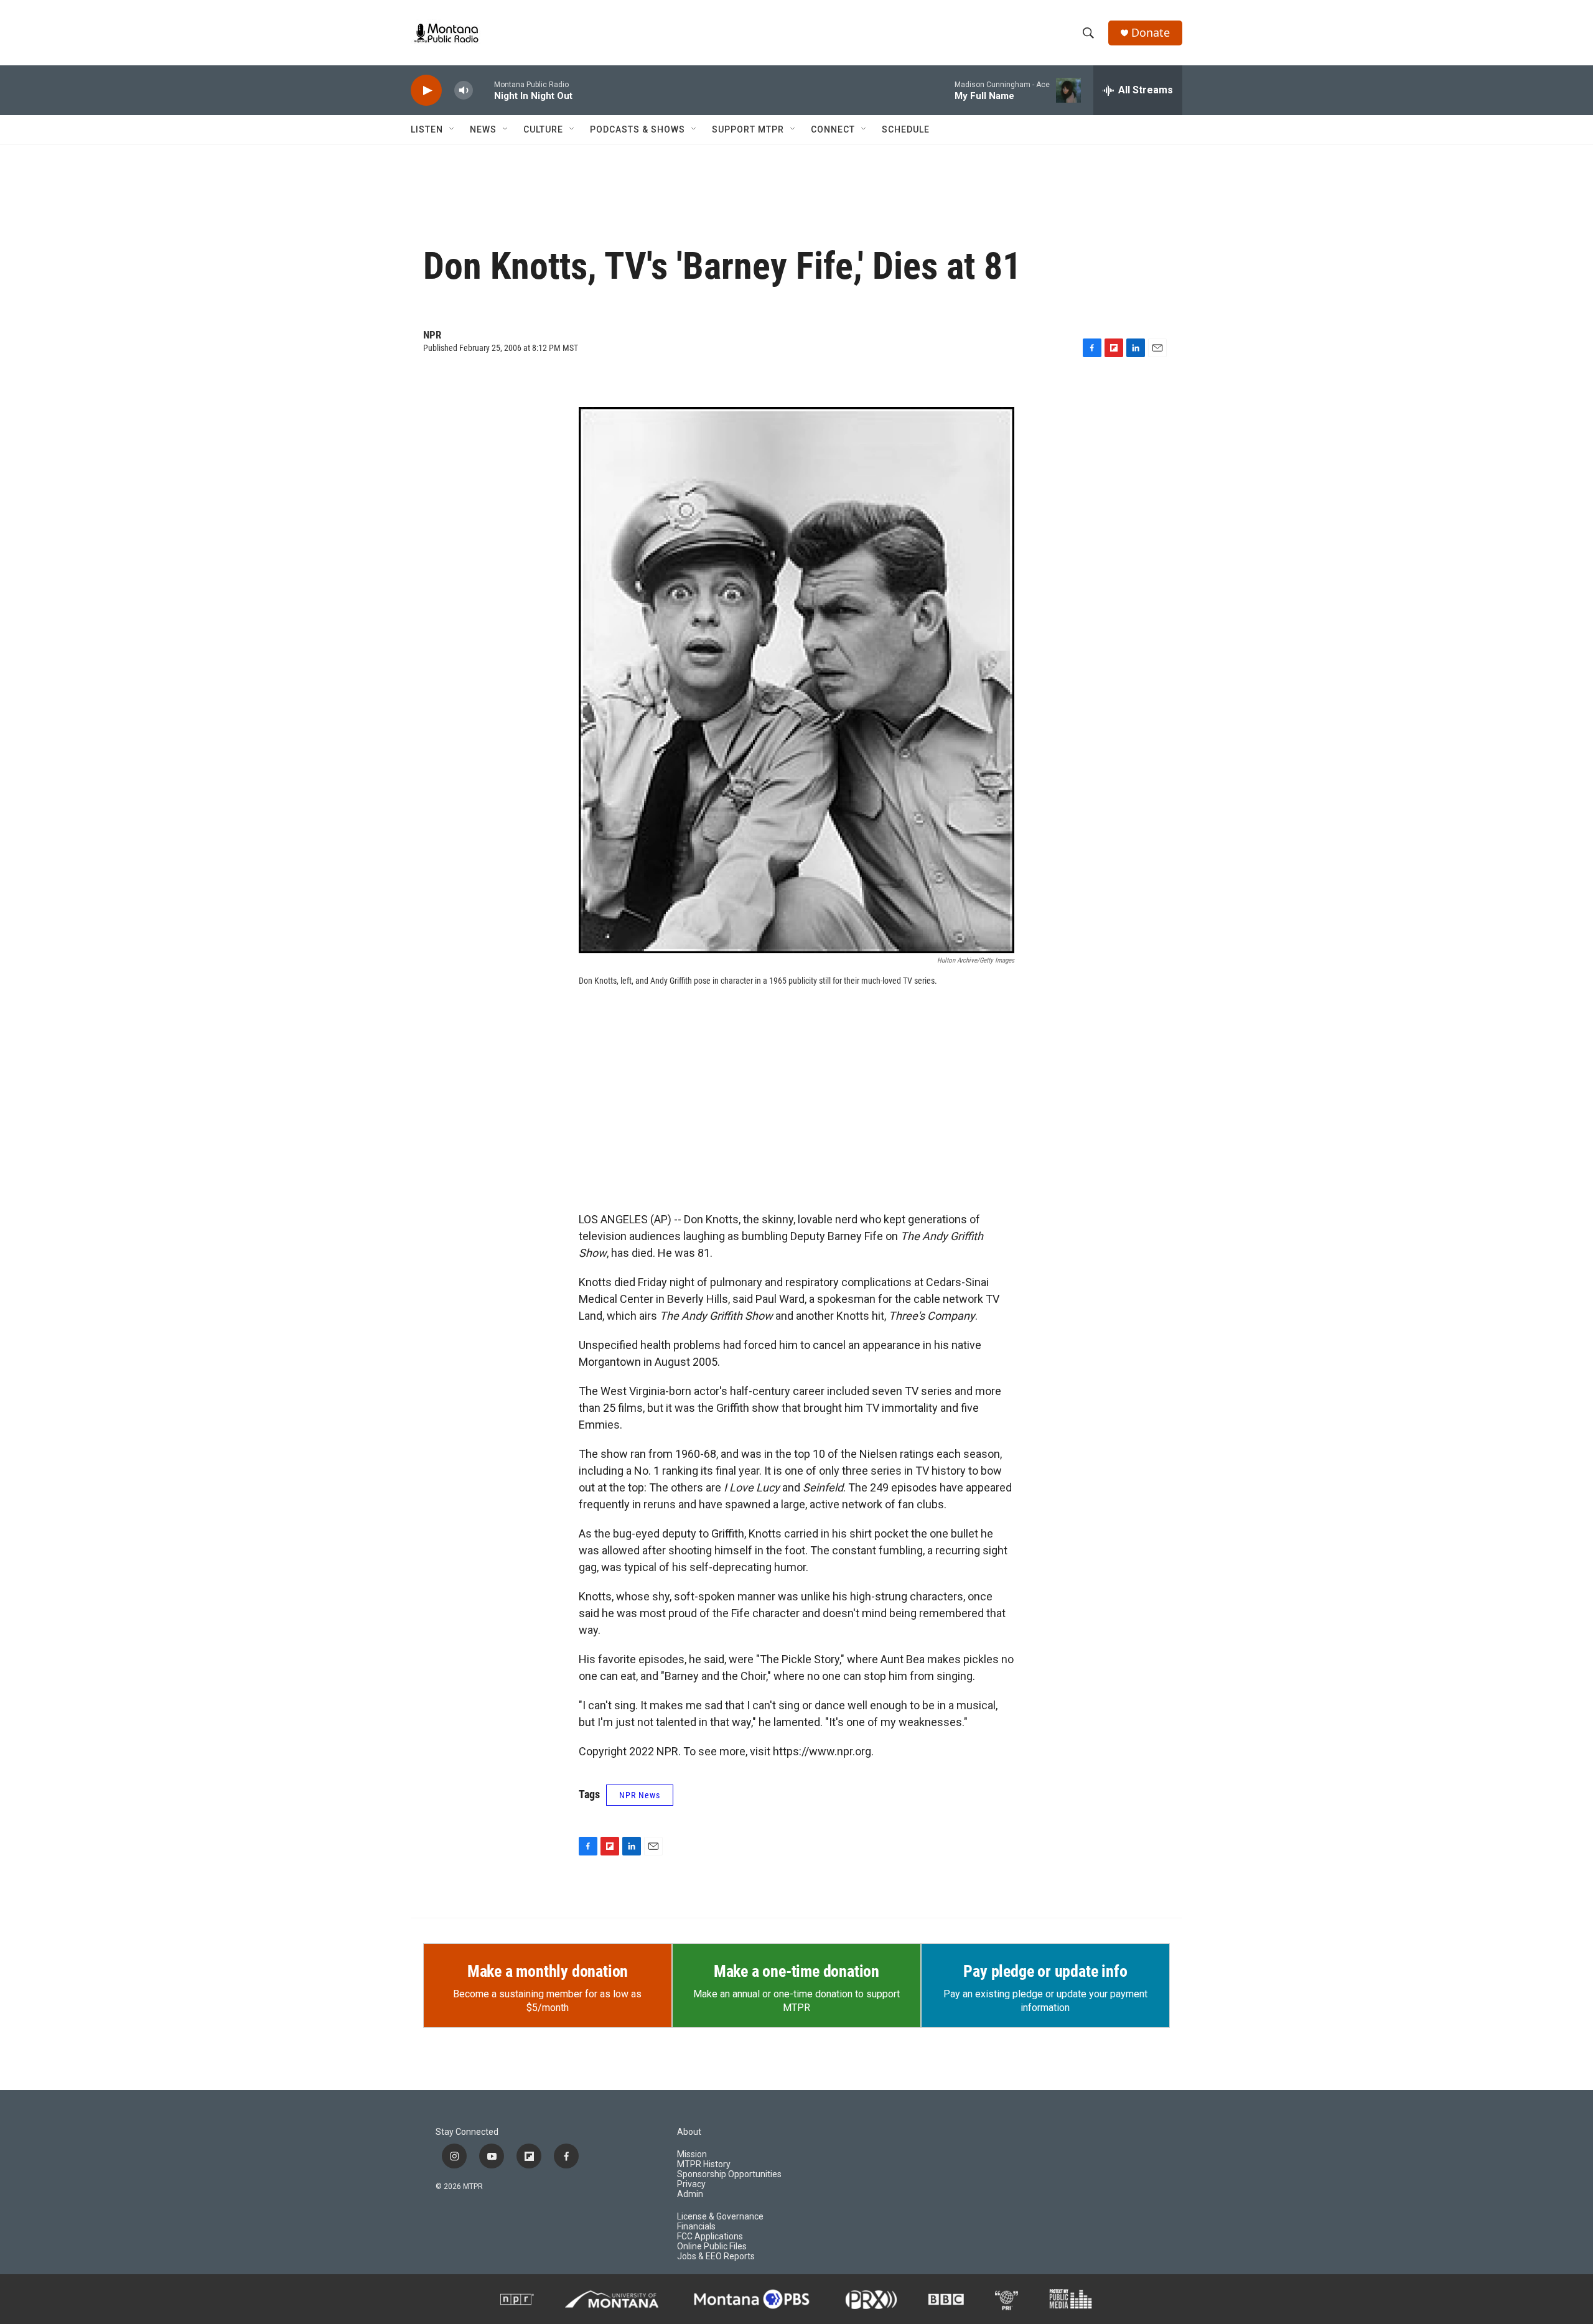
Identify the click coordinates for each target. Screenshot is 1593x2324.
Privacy (691, 2184)
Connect (833, 129)
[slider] (484, 90)
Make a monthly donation (548, 1971)
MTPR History (704, 2164)
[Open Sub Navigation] (452, 129)
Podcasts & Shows (638, 129)
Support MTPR (748, 129)
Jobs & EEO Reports (716, 2256)
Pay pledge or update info (1045, 1971)
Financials (696, 2227)
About (689, 2132)
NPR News (640, 1795)
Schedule (906, 129)
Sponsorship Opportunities (729, 2174)
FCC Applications (710, 2237)
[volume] (464, 91)
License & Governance (720, 2217)
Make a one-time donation (796, 1971)
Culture (543, 129)
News (483, 129)
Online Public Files (712, 2247)
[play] (426, 91)
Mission (692, 2154)
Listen (427, 129)
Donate (1151, 33)
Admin (690, 2194)
